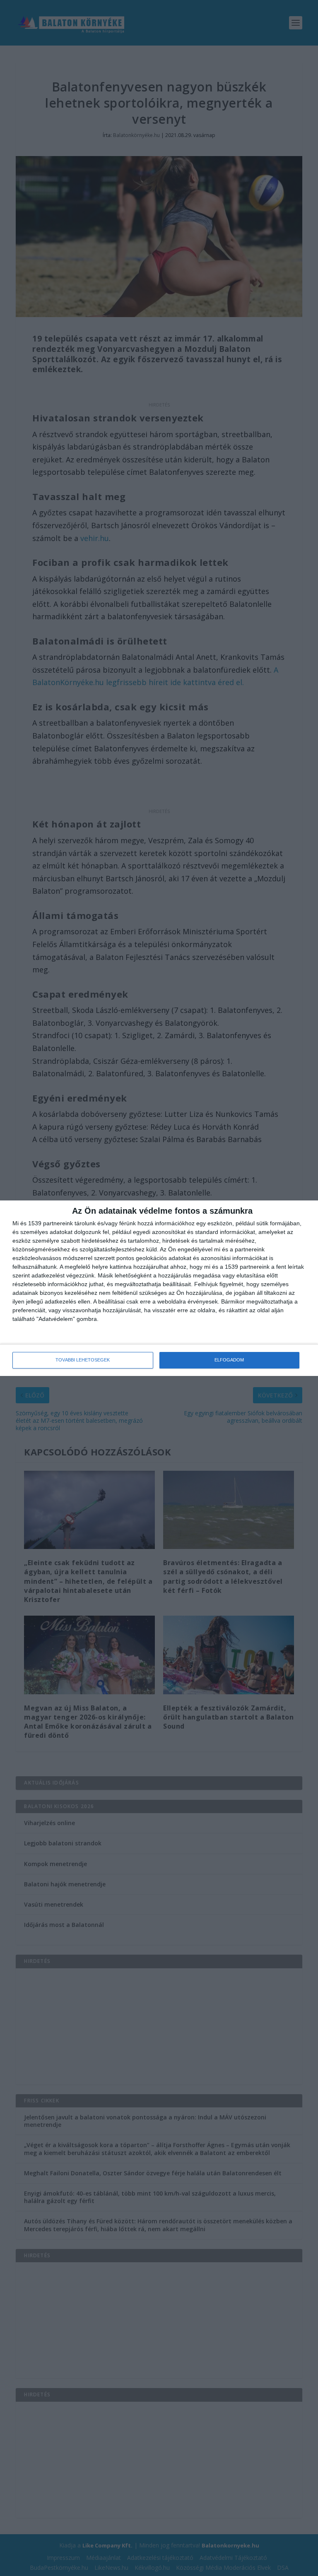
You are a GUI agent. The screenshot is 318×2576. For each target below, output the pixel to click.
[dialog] (159, 1288)
